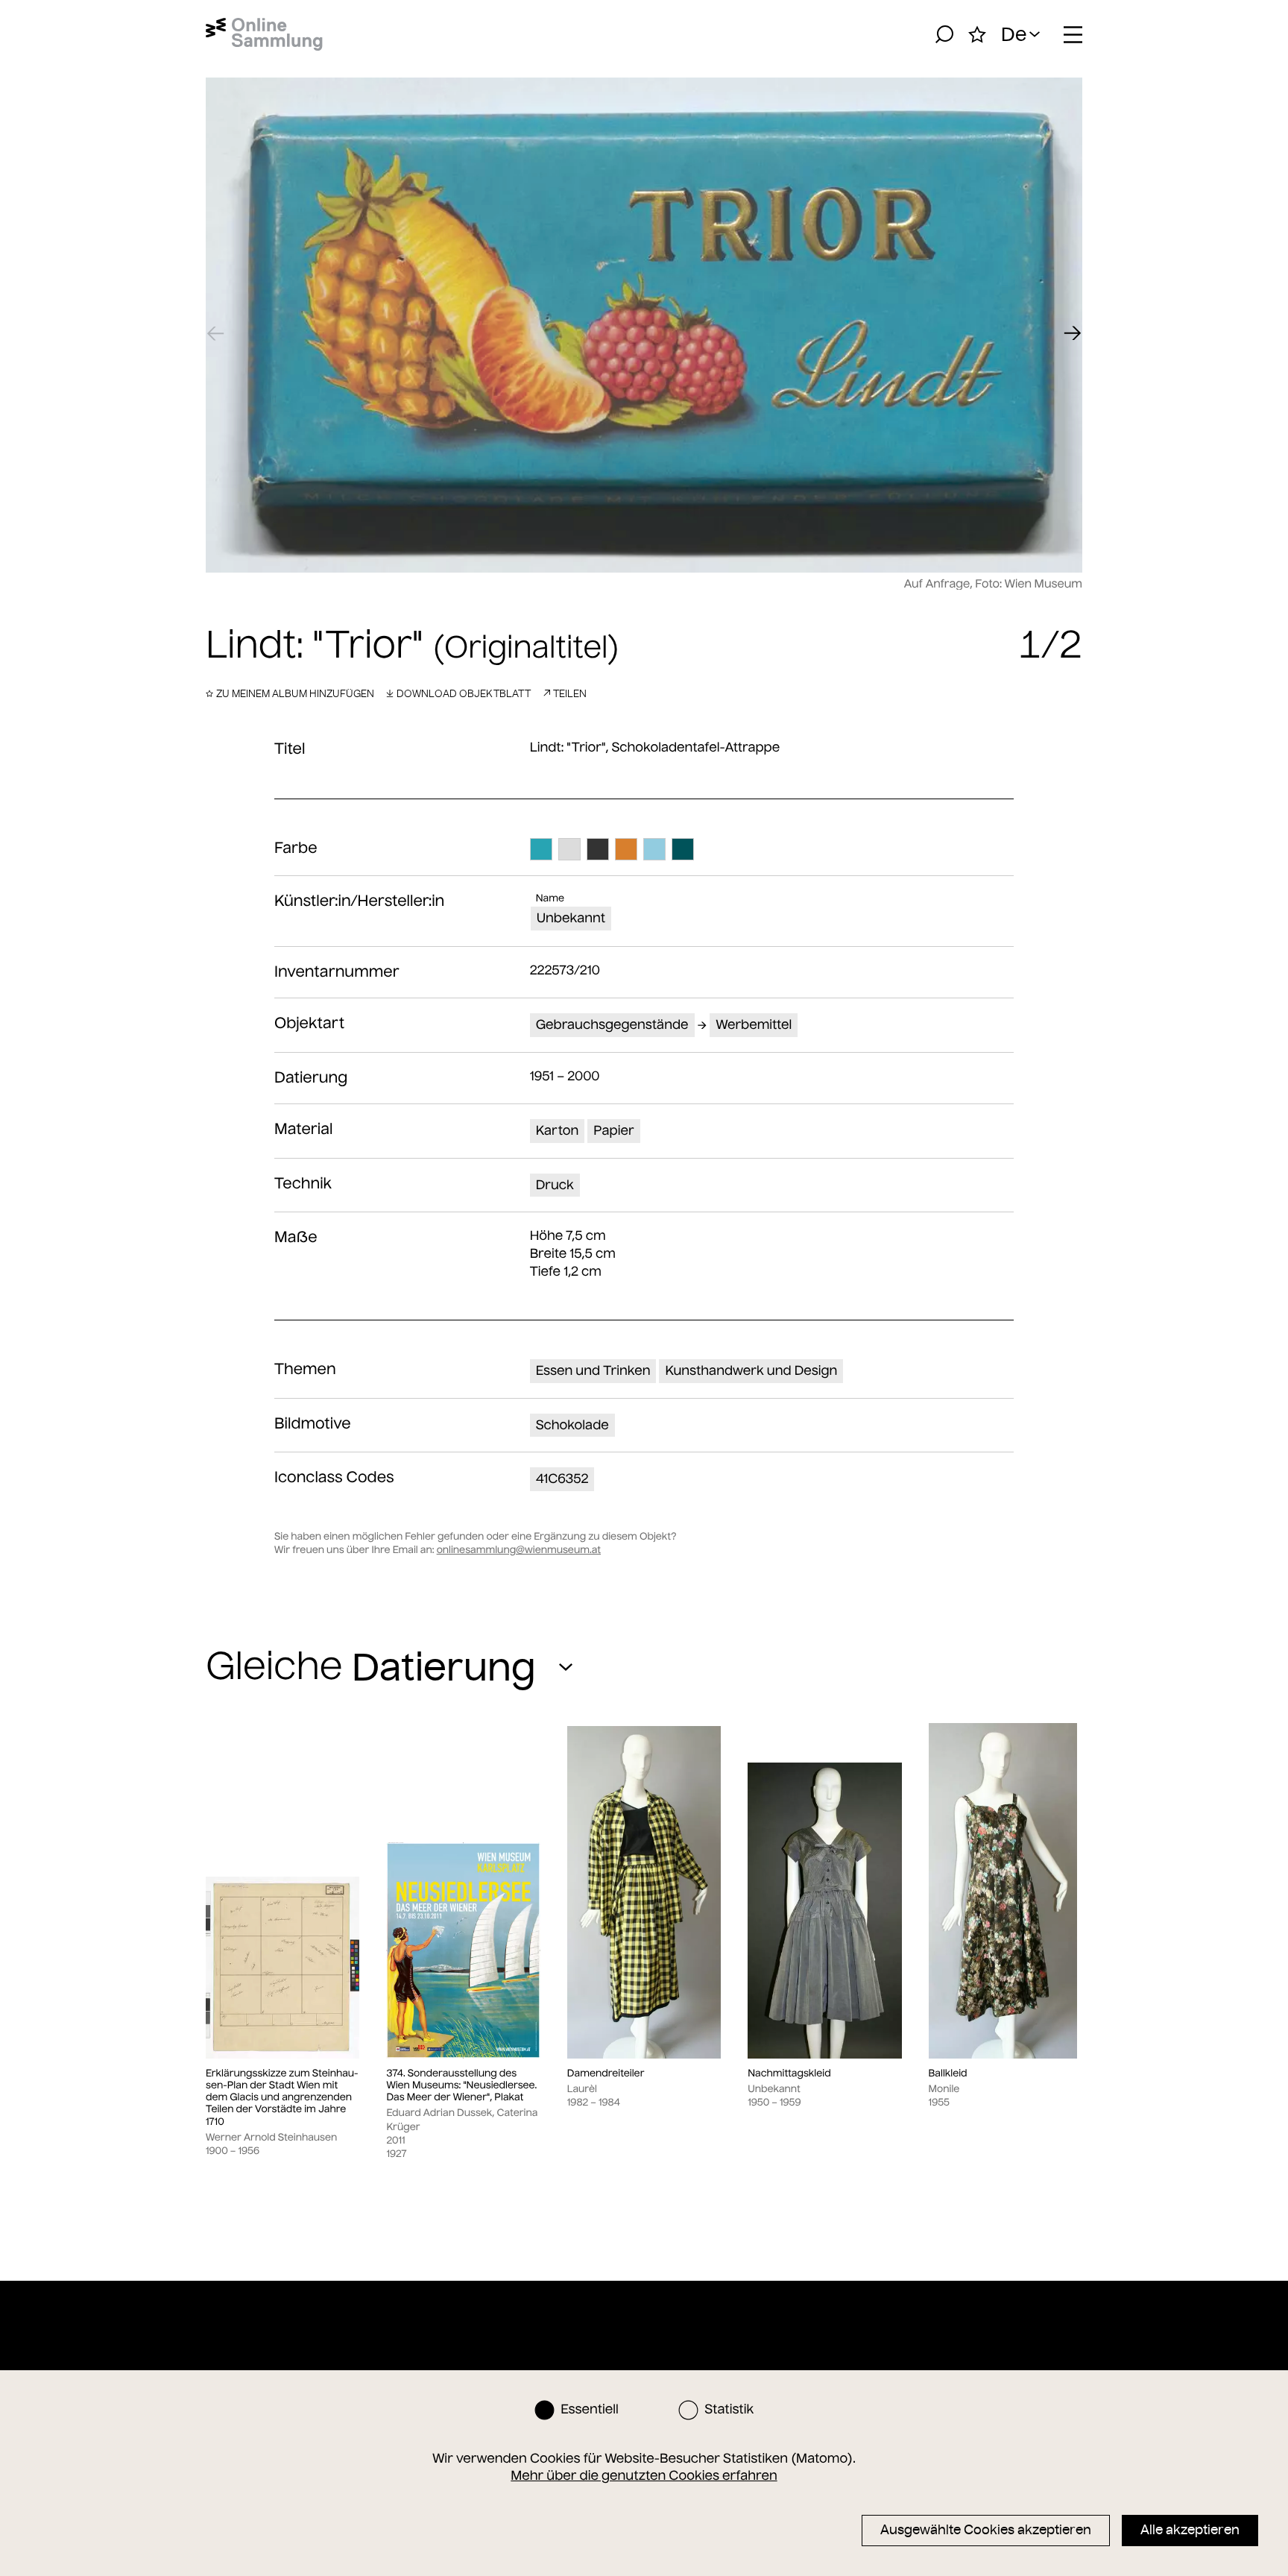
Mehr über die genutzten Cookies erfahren (644, 2475)
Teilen (570, 693)
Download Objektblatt (464, 693)
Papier (613, 1130)
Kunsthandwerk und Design (751, 1370)
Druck (555, 1185)
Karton (558, 1130)
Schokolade (572, 1425)
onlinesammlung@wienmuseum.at (519, 1550)
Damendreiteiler (606, 2073)
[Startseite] (264, 34)
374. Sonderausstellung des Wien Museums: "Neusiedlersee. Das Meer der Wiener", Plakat (461, 2086)
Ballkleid (948, 2073)
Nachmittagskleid (789, 2073)
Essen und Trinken (593, 1370)
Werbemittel (754, 1024)
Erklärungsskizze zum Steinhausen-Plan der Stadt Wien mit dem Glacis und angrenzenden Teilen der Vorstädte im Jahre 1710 (282, 2098)
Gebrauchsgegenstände (612, 1024)
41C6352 (562, 1478)
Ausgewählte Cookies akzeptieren (986, 2530)
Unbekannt (571, 918)
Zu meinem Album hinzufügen (295, 693)
